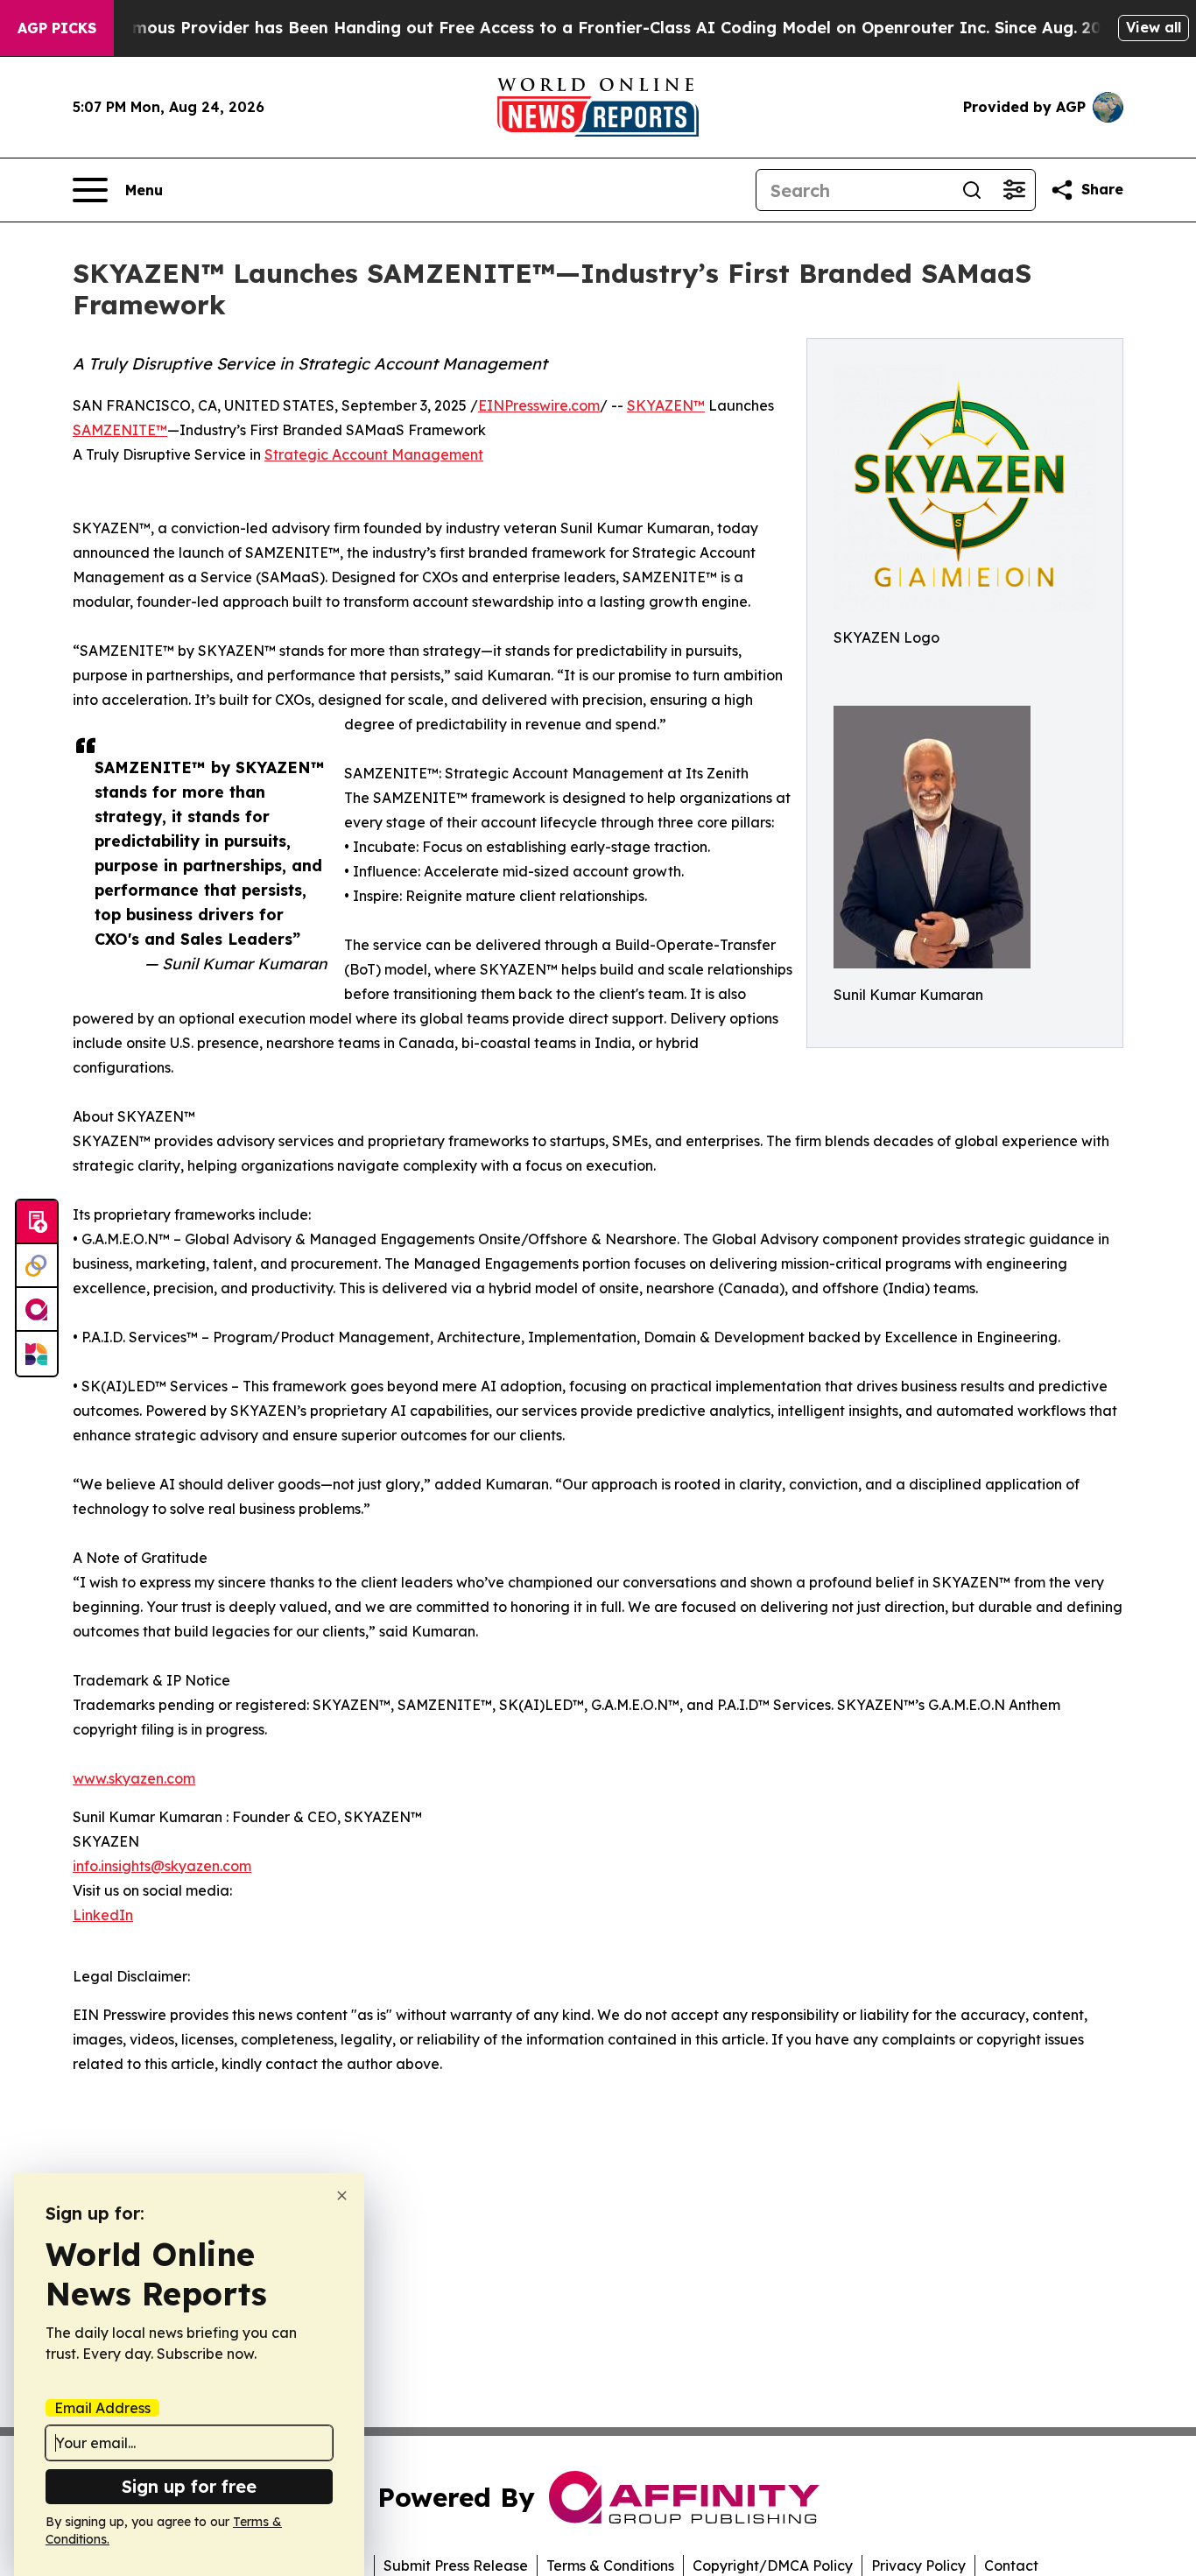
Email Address (102, 2408)
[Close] (342, 2196)
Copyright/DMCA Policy (773, 2565)
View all (1154, 27)
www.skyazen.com (134, 1778)
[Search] (972, 190)
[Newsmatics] (37, 1354)
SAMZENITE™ (120, 430)
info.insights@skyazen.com (162, 1866)
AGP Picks (57, 28)
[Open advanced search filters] (1014, 190)
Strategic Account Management (374, 454)
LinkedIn (103, 1915)
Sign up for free (189, 2486)
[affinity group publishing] (37, 1310)
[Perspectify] (37, 1266)
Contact (1011, 2565)
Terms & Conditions (610, 2565)
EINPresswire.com (539, 405)
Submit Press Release (456, 2565)
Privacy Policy (918, 2565)
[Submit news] (37, 1222)
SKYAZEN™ (666, 405)
